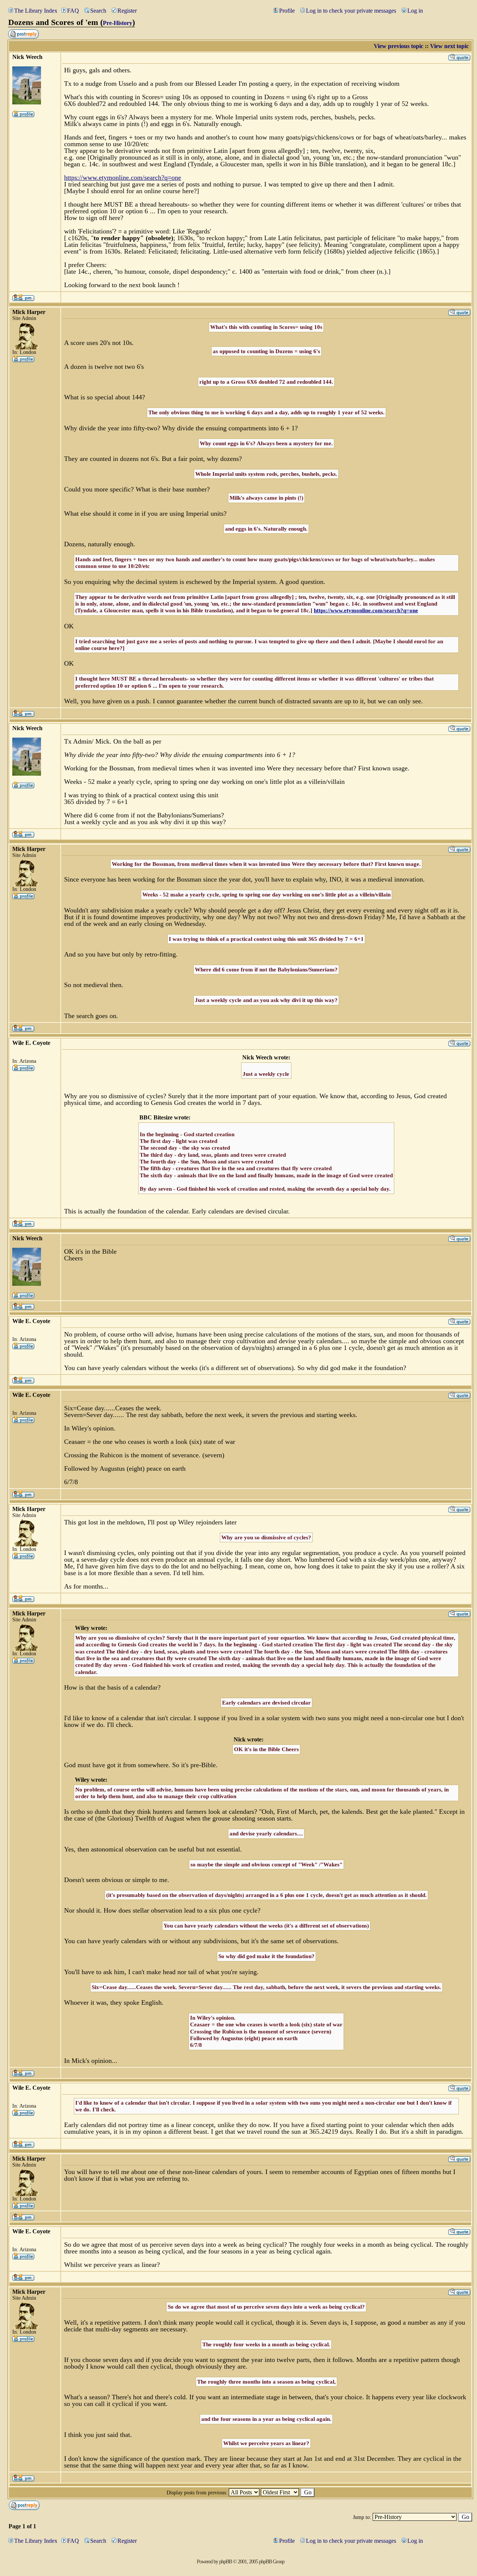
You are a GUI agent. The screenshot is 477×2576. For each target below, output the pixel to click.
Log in (415, 11)
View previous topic (399, 46)
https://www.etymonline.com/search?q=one (123, 178)
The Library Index (36, 11)
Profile (287, 11)
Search (98, 11)
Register (127, 11)
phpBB (225, 2562)
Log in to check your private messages (351, 11)
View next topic (449, 46)
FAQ (73, 11)
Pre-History (118, 23)
